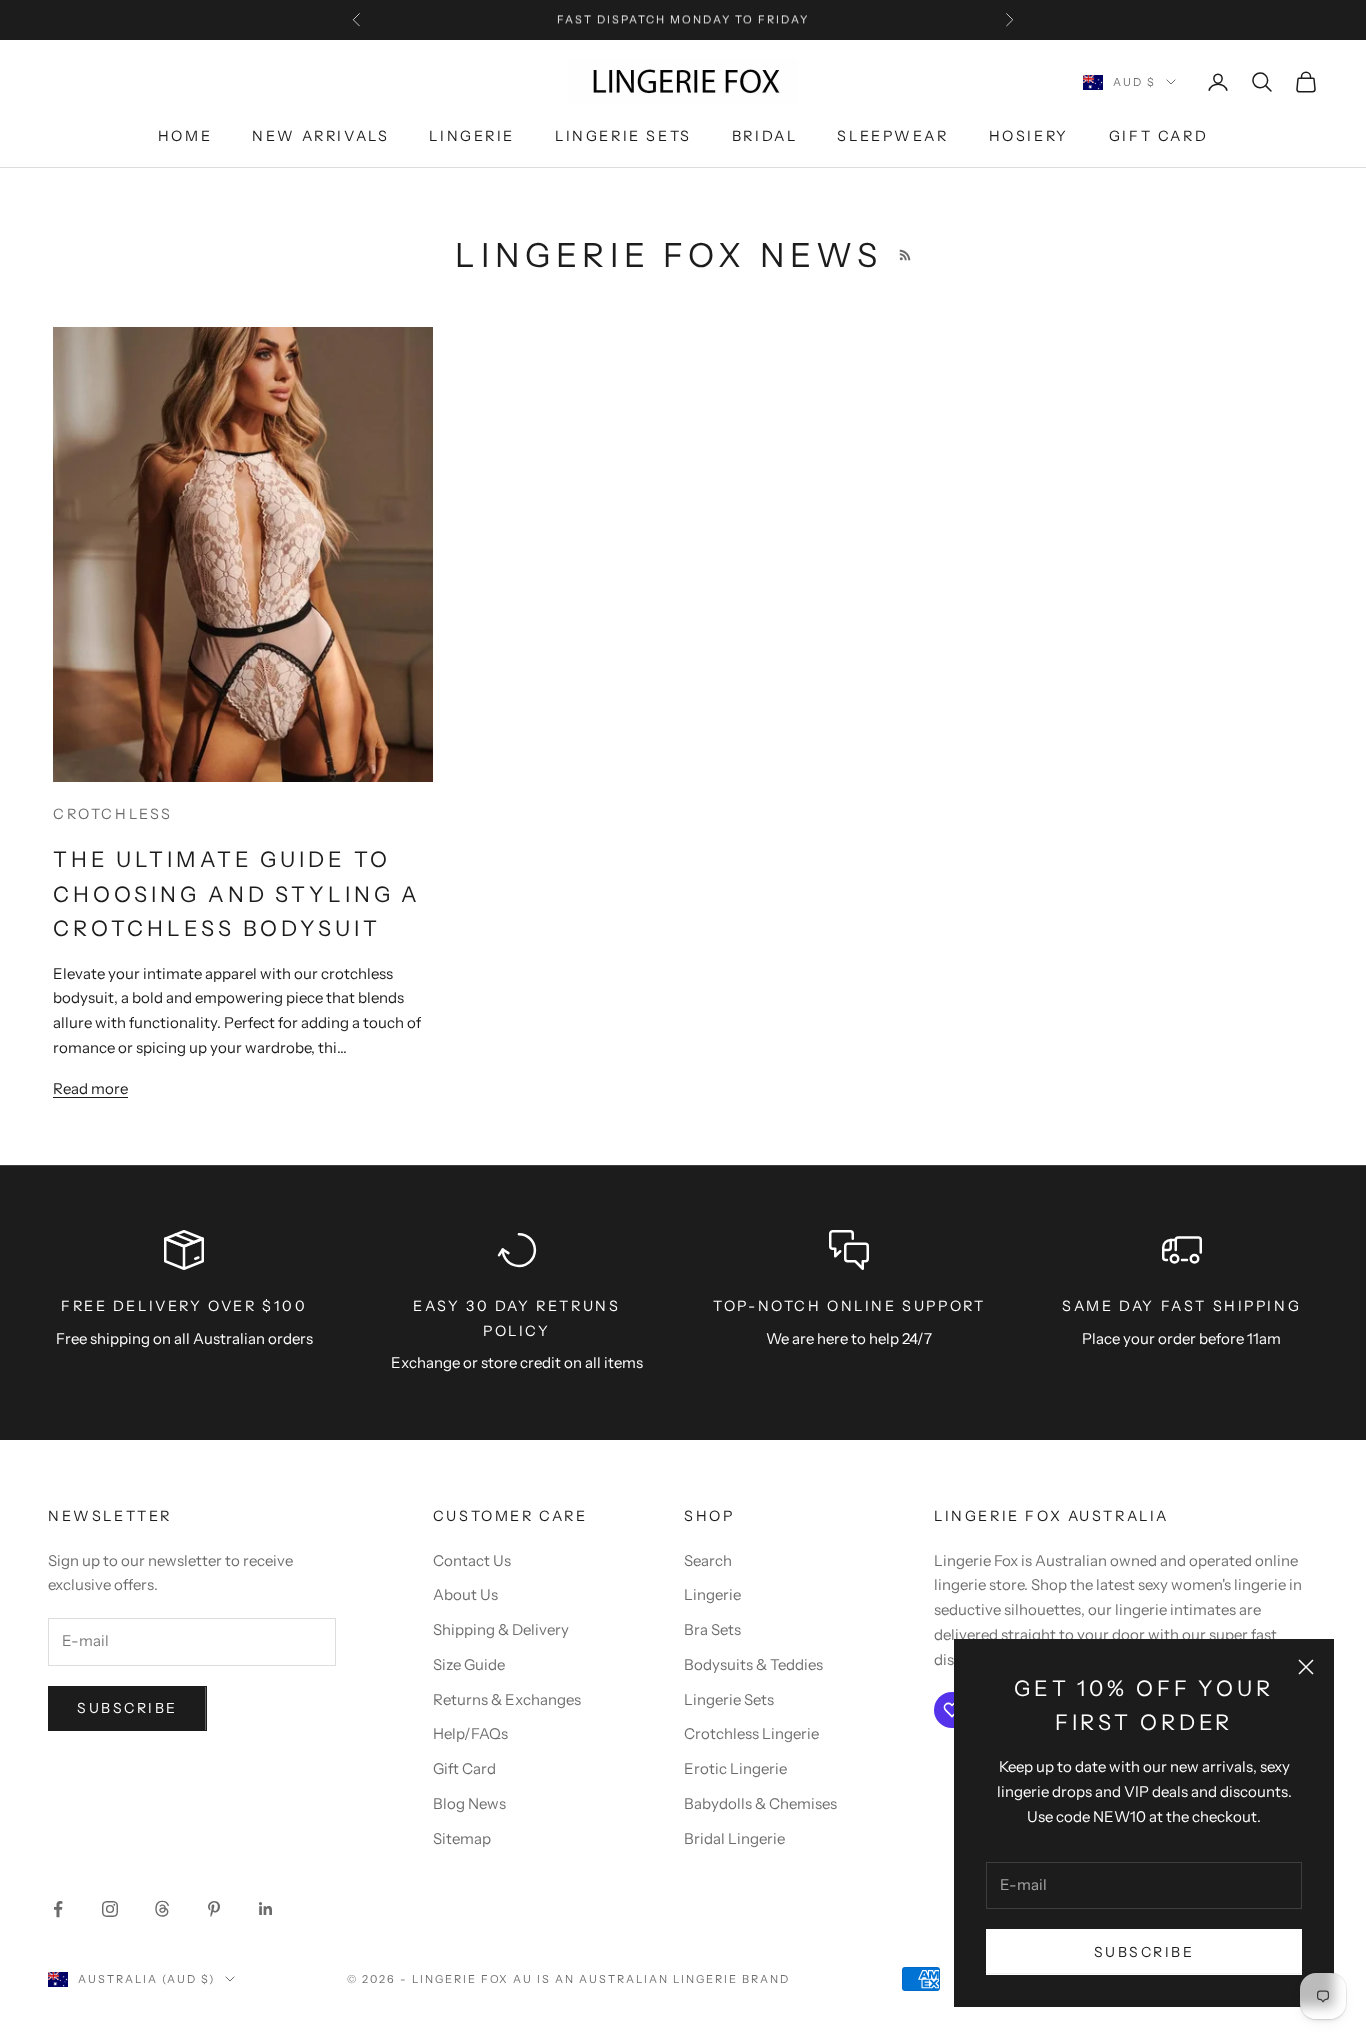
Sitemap (462, 1838)
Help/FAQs (470, 1733)
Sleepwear (892, 137)
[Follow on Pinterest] (214, 1909)
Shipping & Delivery (501, 1629)
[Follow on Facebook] (58, 1909)
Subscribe (1144, 1952)
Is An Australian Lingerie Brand (663, 1979)
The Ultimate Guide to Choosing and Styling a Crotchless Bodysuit (237, 893)
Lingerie (472, 137)
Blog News (469, 1803)
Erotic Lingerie (735, 1768)
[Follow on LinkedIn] (266, 1909)
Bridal (765, 137)
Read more (90, 1088)
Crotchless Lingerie (751, 1733)
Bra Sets (712, 1629)
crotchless (113, 814)
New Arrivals (320, 137)
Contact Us (472, 1560)
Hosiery (1029, 137)
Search (708, 1560)
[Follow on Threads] (162, 1909)
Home (185, 137)
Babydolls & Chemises (760, 1803)
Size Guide (469, 1664)
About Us (465, 1594)
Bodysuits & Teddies (753, 1664)
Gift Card (1158, 137)
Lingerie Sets (623, 137)
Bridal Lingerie (734, 1838)
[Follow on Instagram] (110, 1909)
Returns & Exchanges (507, 1699)
